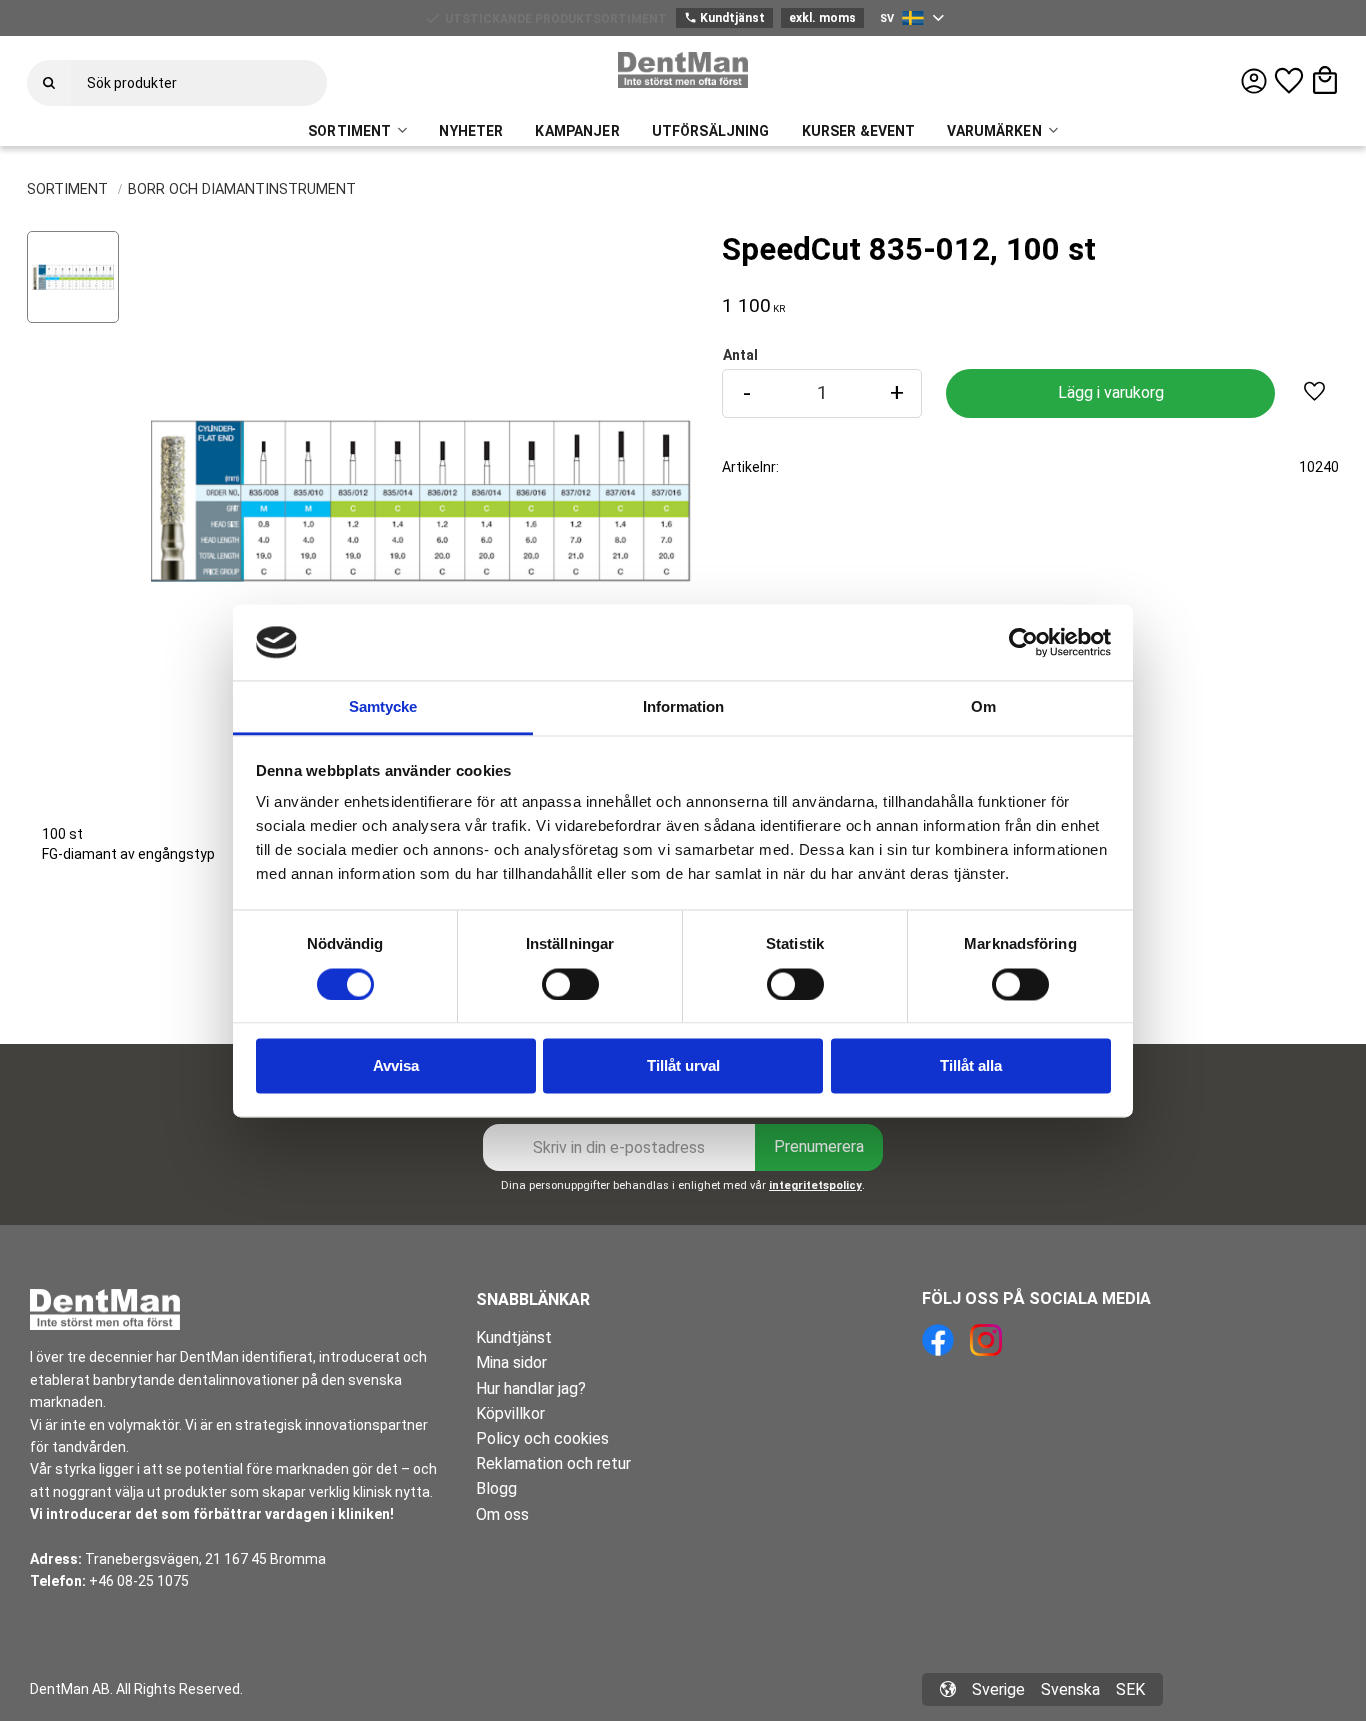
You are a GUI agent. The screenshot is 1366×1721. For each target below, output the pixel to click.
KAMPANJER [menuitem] (577, 131)
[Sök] (49, 83)
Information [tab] (683, 707)
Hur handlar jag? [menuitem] (531, 1388)
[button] (1289, 81)
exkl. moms (822, 18)
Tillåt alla (971, 1066)
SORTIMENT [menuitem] (349, 131)
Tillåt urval (683, 1066)
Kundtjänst (724, 18)
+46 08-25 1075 (139, 1581)
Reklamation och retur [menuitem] (553, 1463)
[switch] (570, 984)
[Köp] (1110, 393)
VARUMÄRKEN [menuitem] (994, 131)
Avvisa (396, 1066)
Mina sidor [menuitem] (511, 1362)
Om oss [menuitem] (502, 1514)
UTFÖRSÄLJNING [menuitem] (711, 131)
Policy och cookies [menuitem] (542, 1438)
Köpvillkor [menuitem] (510, 1413)
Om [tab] (983, 707)
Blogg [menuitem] (496, 1488)
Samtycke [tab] (383, 707)
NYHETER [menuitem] (471, 131)
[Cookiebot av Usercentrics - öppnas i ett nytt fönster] (1023, 642)
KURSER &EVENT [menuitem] (859, 131)
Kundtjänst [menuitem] (514, 1337)
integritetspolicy (815, 1185)
